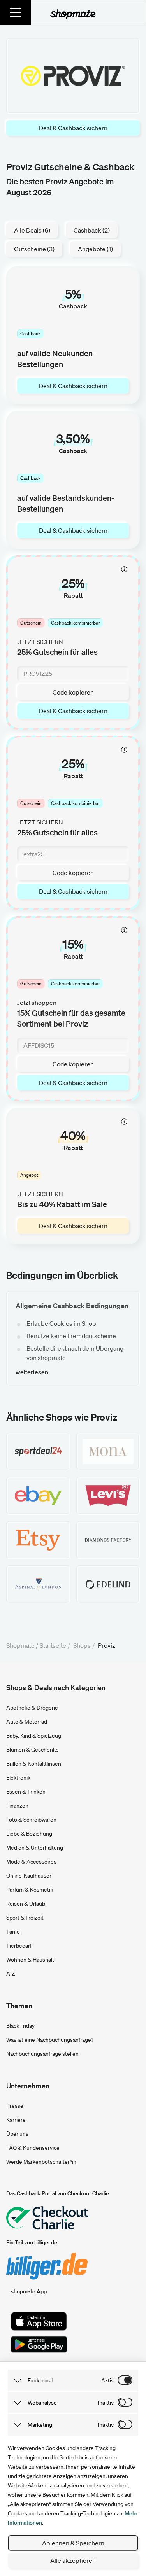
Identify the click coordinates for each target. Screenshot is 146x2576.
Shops (82, 1645)
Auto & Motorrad (27, 1722)
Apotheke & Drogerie (32, 1708)
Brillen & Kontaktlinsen (34, 1764)
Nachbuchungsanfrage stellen (42, 2054)
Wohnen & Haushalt (30, 1960)
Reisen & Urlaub (26, 1904)
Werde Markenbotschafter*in (41, 2162)
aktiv (107, 2380)
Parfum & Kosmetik (30, 1890)
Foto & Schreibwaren (31, 1820)
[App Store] (39, 2321)
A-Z (11, 1974)
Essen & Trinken (26, 1792)
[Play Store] (39, 2345)
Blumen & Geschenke (33, 1750)
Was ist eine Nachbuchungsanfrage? (50, 2040)
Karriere (16, 2120)
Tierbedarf (19, 1946)
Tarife (13, 1932)
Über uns (17, 2134)
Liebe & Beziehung (29, 1834)
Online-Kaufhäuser (29, 1876)
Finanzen (17, 1806)
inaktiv (106, 2403)
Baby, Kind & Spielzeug (34, 1736)
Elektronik (18, 1778)
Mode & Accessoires (31, 1862)
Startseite (53, 1645)
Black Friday (20, 2026)
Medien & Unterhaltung (35, 1848)
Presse (15, 2106)
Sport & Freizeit (25, 1918)
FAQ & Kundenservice (33, 2148)
